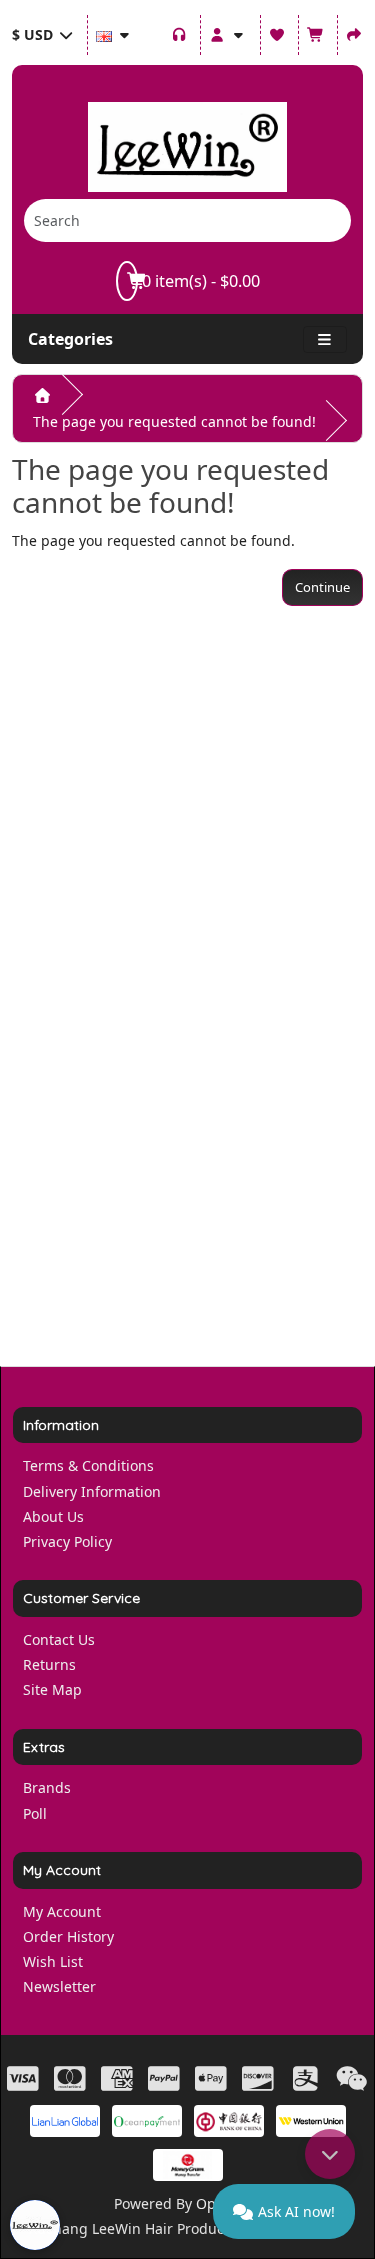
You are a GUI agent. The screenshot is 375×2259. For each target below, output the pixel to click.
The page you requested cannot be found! (174, 421)
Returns (49, 1664)
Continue (322, 587)
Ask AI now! (296, 2211)
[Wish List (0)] (278, 32)
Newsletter (59, 1986)
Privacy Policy (67, 1541)
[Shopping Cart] (316, 32)
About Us (53, 1516)
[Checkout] (355, 32)
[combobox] (158, 220)
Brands (47, 1787)
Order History (68, 1936)
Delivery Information (92, 1491)
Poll (35, 1813)
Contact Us (59, 1639)
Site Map (52, 1689)
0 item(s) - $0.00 (199, 281)
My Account (62, 1911)
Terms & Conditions (88, 1465)
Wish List (53, 1961)
